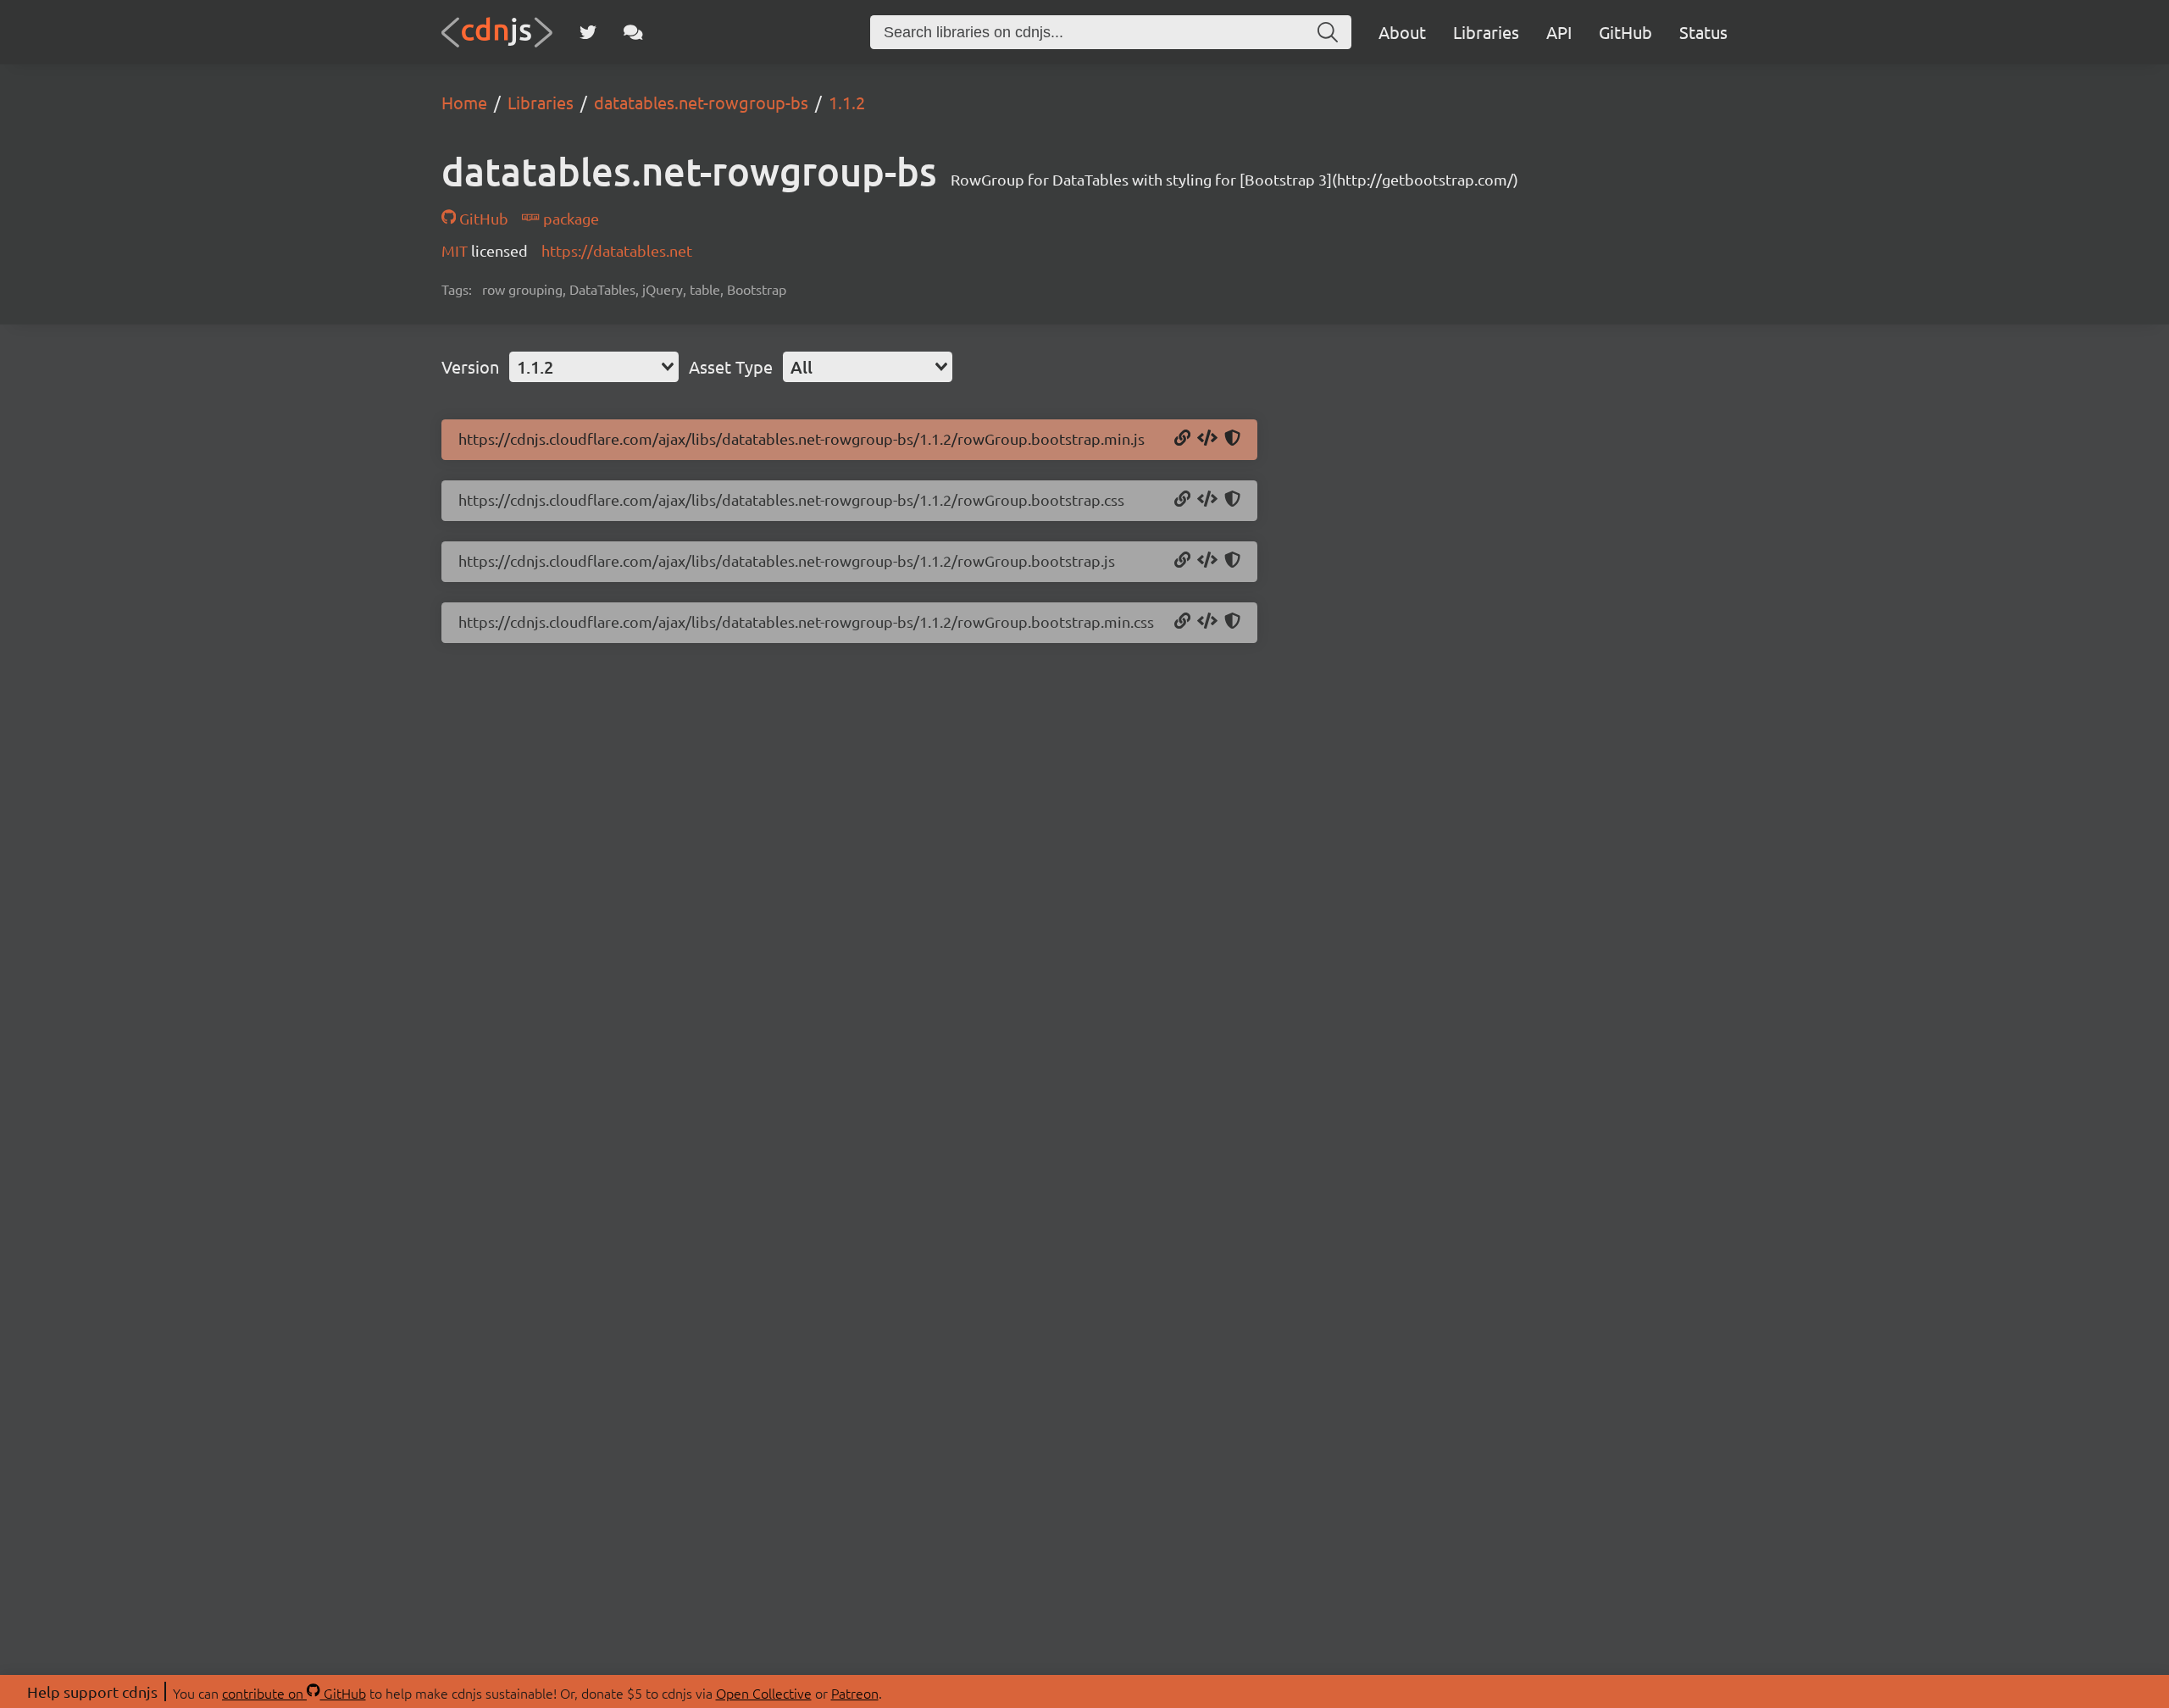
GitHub (1625, 32)
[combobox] (594, 367)
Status (1703, 32)
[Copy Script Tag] (1207, 439)
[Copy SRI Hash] (1232, 439)
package (569, 218)
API (1559, 32)
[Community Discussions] (633, 32)
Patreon (855, 1693)
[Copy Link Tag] (1207, 500)
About (1402, 32)
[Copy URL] (1182, 439)
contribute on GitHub (294, 1693)
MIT (456, 250)
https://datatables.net (617, 250)
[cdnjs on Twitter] (588, 32)
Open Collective (764, 1693)
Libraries (1486, 32)
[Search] (1328, 32)
